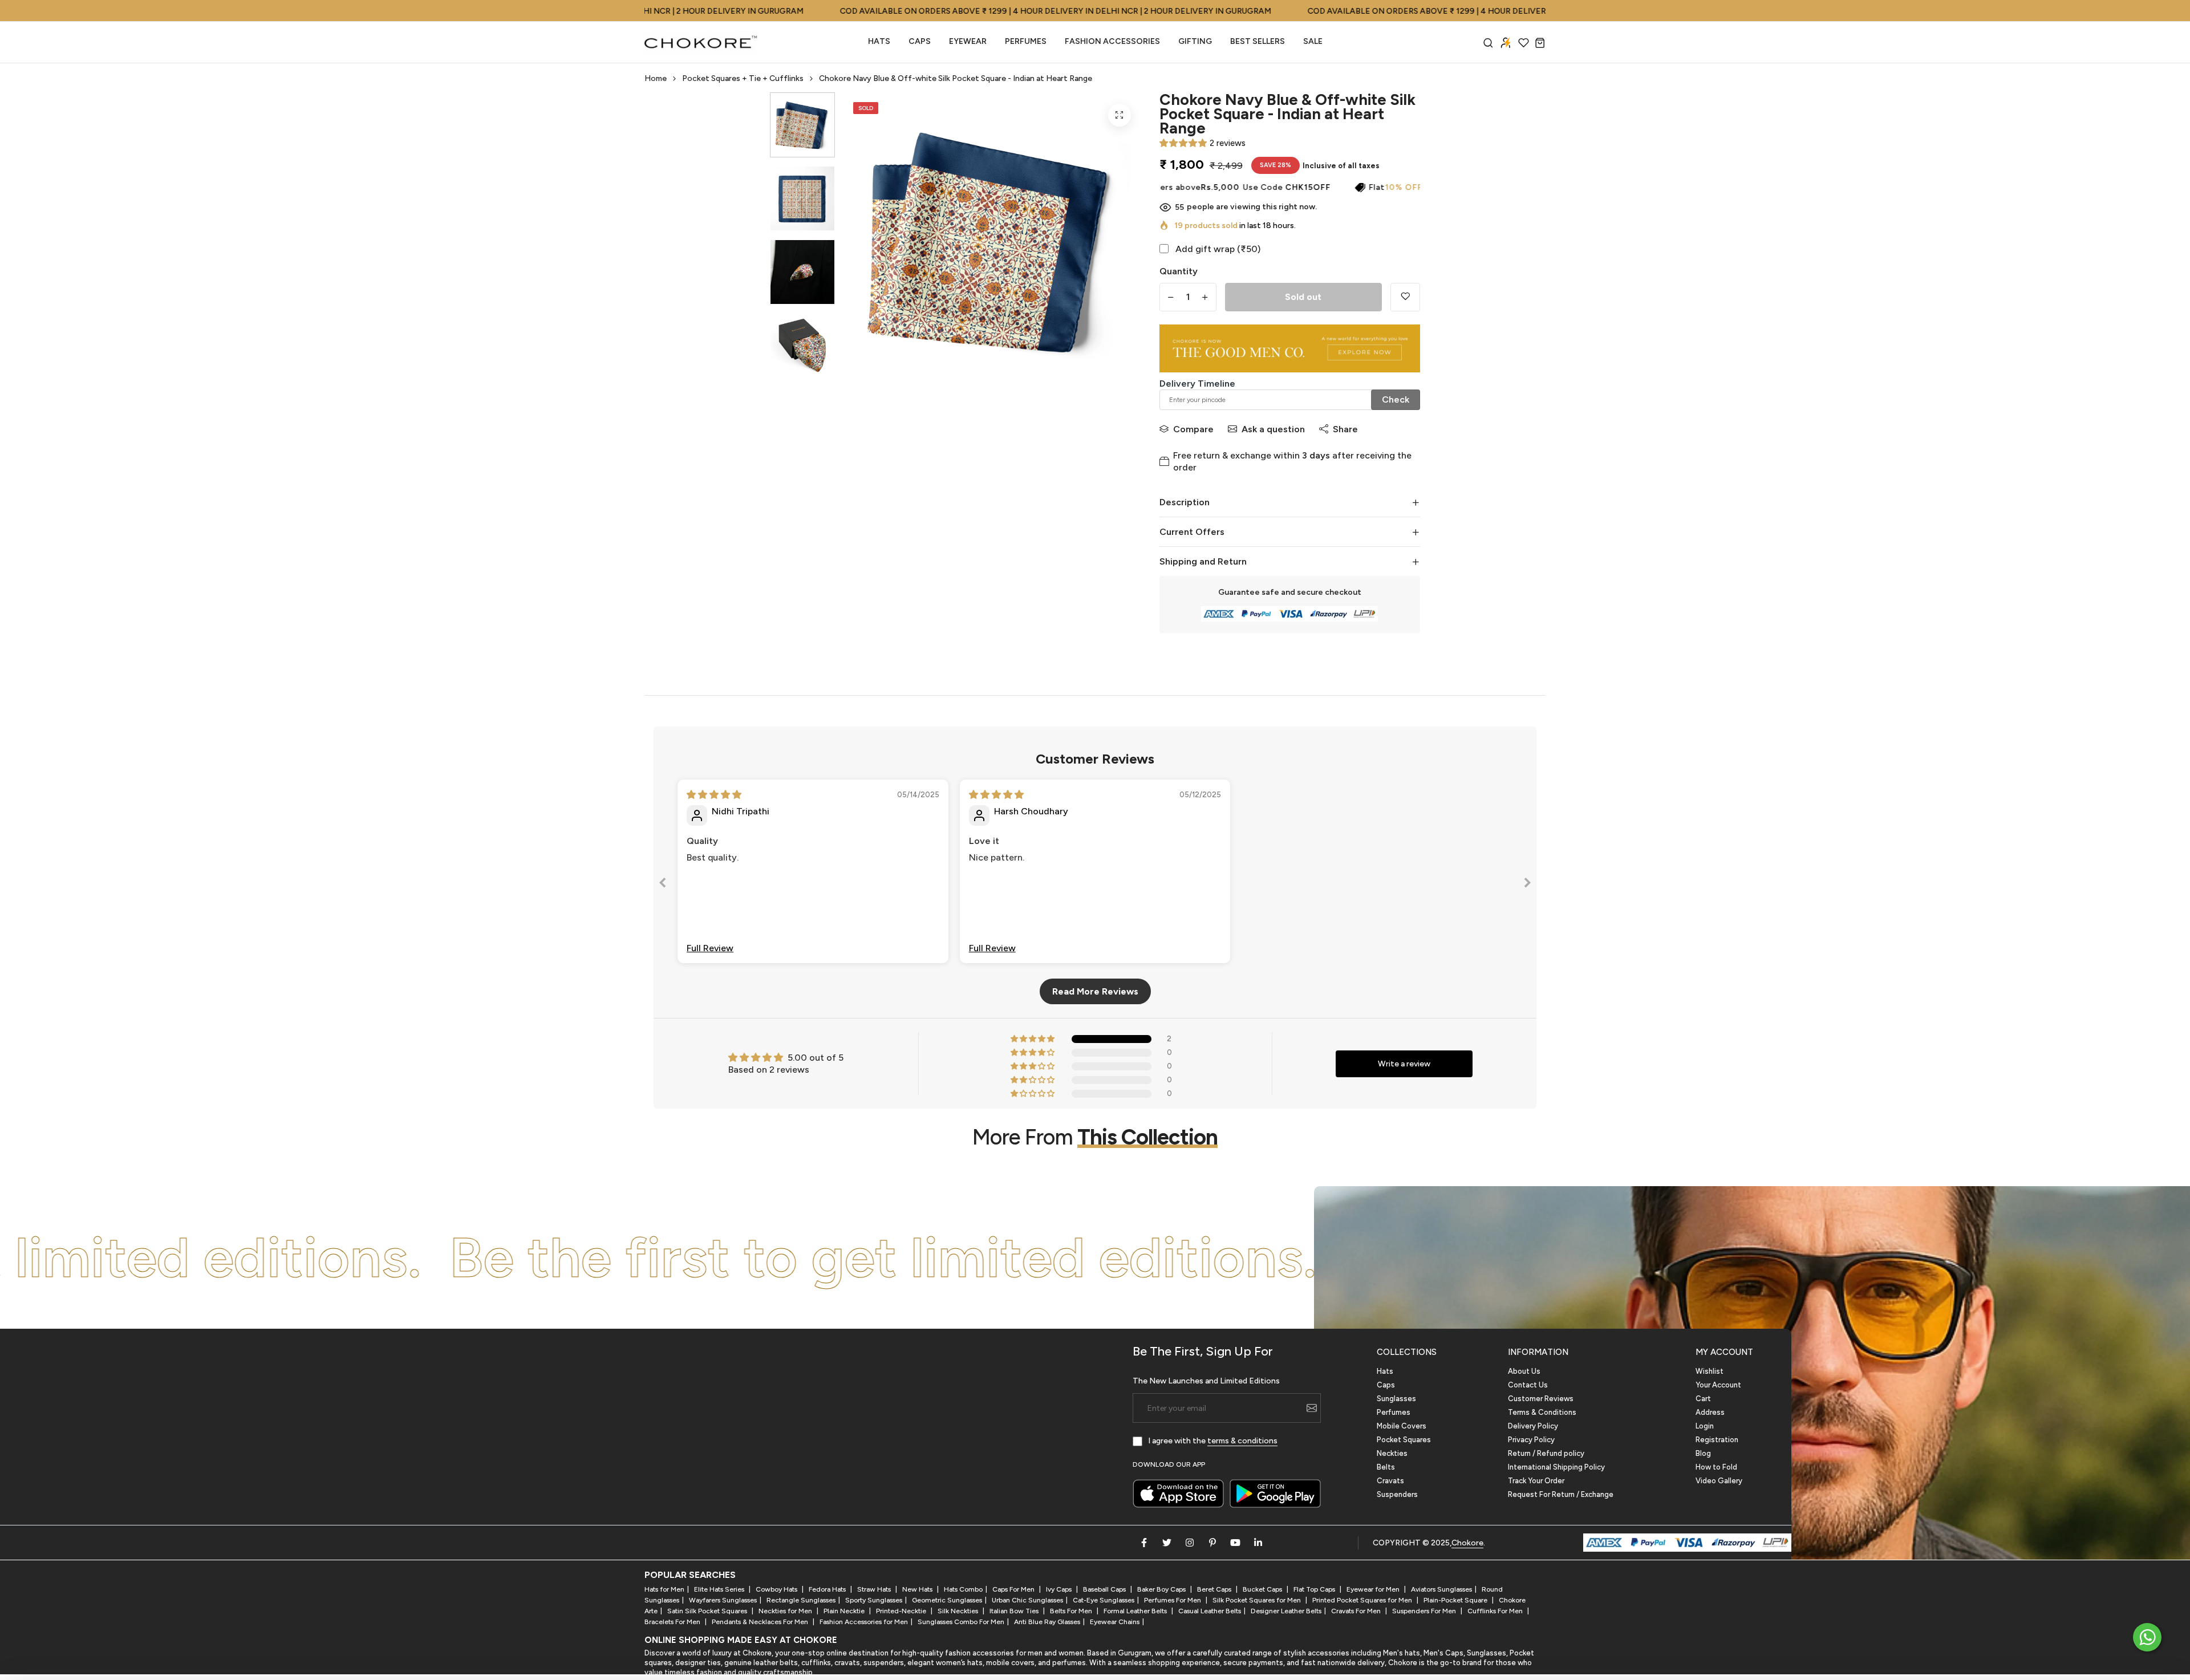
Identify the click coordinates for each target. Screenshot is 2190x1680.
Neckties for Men (786, 1611)
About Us (1524, 1371)
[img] (714, 795)
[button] (1183, 143)
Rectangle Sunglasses (801, 1600)
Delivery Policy (1533, 1426)
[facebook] (1144, 1543)
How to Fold (1716, 1467)
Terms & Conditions (1542, 1412)
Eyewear (968, 41)
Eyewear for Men (1374, 1589)
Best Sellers (1258, 41)
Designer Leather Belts (1286, 1611)
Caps (920, 41)
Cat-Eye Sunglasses (1104, 1600)
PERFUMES (1026, 41)
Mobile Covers (1402, 1426)
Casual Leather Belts (1210, 1611)
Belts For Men (1072, 1611)
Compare (1193, 429)
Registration (1717, 1440)
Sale (1313, 41)
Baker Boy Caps (1162, 1589)
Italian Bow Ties (1015, 1611)
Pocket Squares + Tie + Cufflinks (743, 78)
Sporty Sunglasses (874, 1600)
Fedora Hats (828, 1589)
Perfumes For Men (1173, 1600)
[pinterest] (1212, 1543)
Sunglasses (1396, 1399)
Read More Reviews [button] (1095, 991)
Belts (1386, 1467)
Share (1345, 429)
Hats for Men (664, 1589)
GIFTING (1195, 41)
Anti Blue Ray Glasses (1047, 1622)
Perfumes (1394, 1412)
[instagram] (1190, 1543)
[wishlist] (1524, 42)
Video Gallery (1719, 1481)
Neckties (1392, 1453)
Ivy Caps (1060, 1589)
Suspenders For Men (1425, 1611)
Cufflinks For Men (1496, 1611)
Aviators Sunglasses (1441, 1589)
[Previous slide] (663, 885)
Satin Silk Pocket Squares (708, 1611)
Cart (1703, 1399)
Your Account (1718, 1385)
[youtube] (1235, 1543)
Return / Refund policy (1546, 1453)
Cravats (1390, 1481)
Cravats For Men (1357, 1611)
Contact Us (1528, 1385)
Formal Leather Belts (1136, 1611)
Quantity (1179, 271)
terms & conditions (1242, 1441)
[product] (1120, 115)
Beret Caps (1215, 1589)
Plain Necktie (845, 1611)
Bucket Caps (1263, 1589)
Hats (879, 41)
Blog (1703, 1453)
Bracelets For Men (673, 1622)
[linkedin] (1258, 1543)
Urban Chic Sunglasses (1027, 1600)
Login (1705, 1426)
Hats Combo (963, 1589)
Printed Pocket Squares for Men (1363, 1600)
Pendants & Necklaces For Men (761, 1622)
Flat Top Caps (1315, 1589)
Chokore (1467, 1543)
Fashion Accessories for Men (864, 1622)
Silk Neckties (959, 1611)
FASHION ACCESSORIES (1112, 41)
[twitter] (1167, 1543)
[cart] (1540, 42)
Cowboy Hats (777, 1589)
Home (656, 78)
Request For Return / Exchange (1561, 1494)
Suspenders (1397, 1494)
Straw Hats (875, 1589)
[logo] (701, 42)
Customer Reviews (1541, 1399)
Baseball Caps (1105, 1589)
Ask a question (1273, 429)
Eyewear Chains (1115, 1622)
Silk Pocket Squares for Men (1258, 1600)
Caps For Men (1014, 1589)
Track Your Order (1536, 1481)
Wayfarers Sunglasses (723, 1600)
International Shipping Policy (1556, 1467)
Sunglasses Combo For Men (961, 1622)
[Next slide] (1527, 885)
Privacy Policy (1531, 1440)
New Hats (918, 1589)
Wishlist (1710, 1371)
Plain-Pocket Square (1456, 1600)
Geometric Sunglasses (947, 1600)
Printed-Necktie (902, 1611)
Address (1710, 1412)
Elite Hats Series (720, 1589)
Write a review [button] (1404, 1064)
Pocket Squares (1404, 1440)
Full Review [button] (710, 948)
